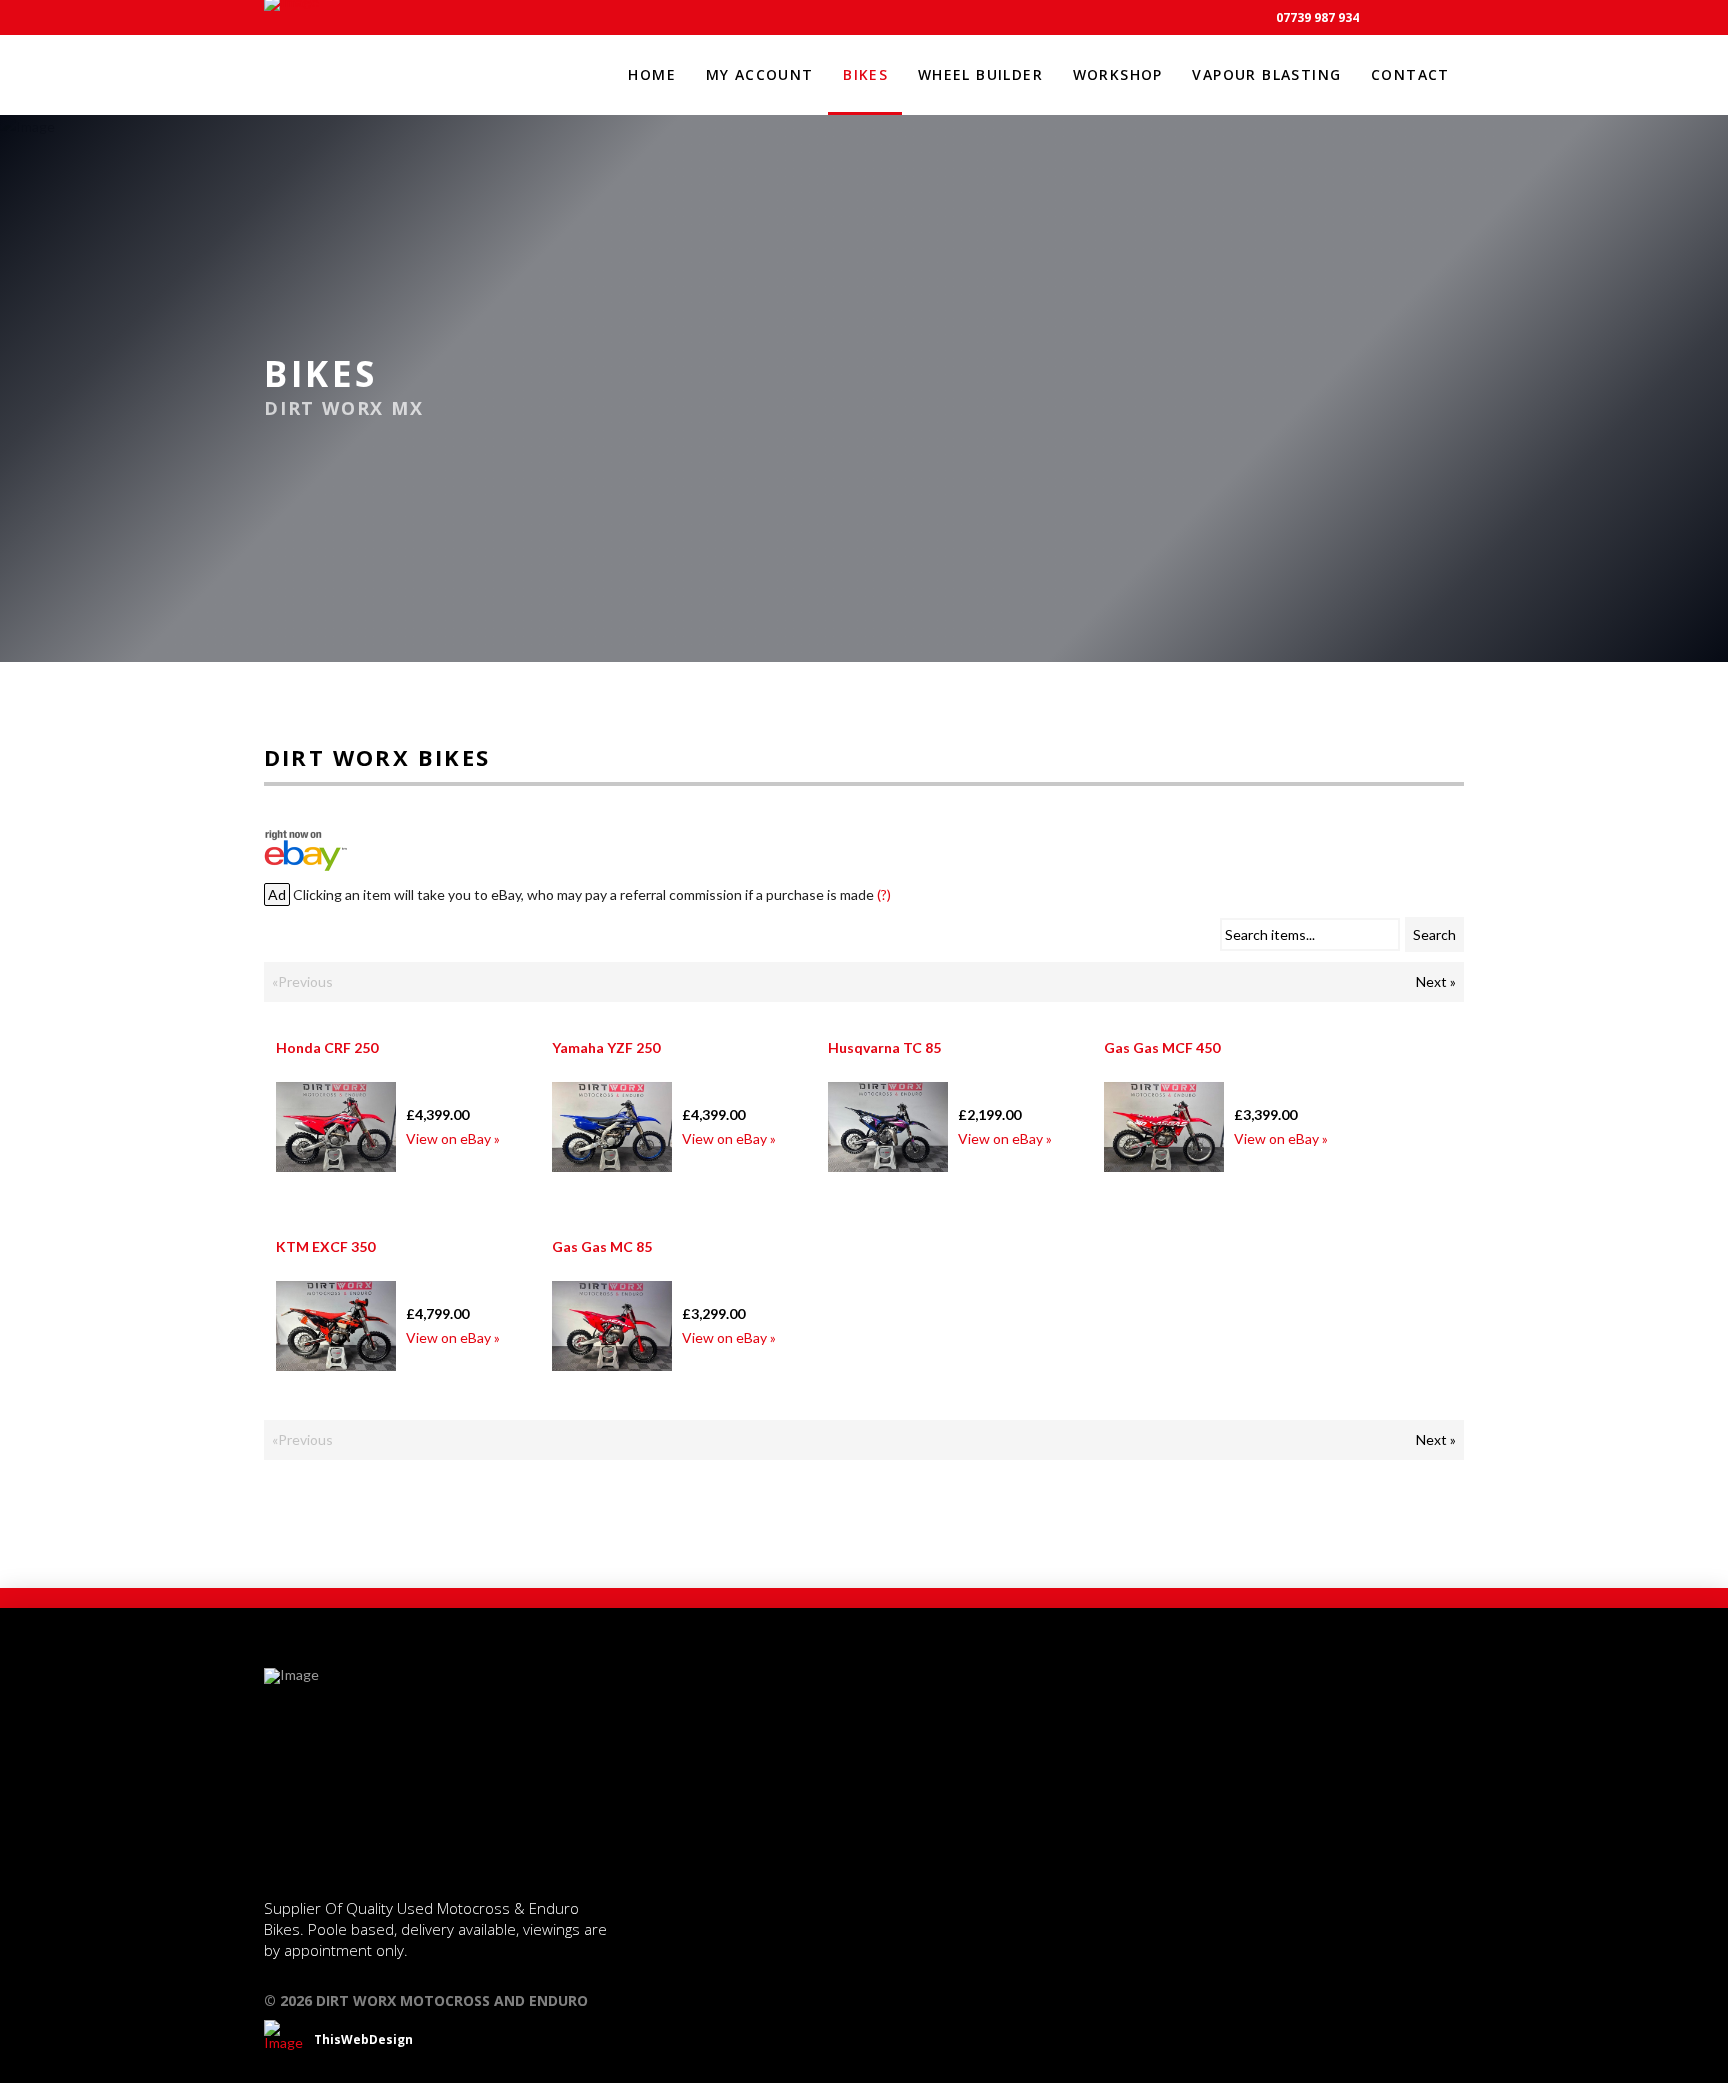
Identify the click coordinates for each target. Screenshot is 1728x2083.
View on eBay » (453, 1138)
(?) (884, 894)
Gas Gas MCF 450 (1162, 1047)
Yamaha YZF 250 (606, 1047)
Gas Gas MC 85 (602, 1246)
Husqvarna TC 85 (884, 1047)
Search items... (1270, 934)
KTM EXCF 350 (325, 1246)
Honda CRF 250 (327, 1047)
